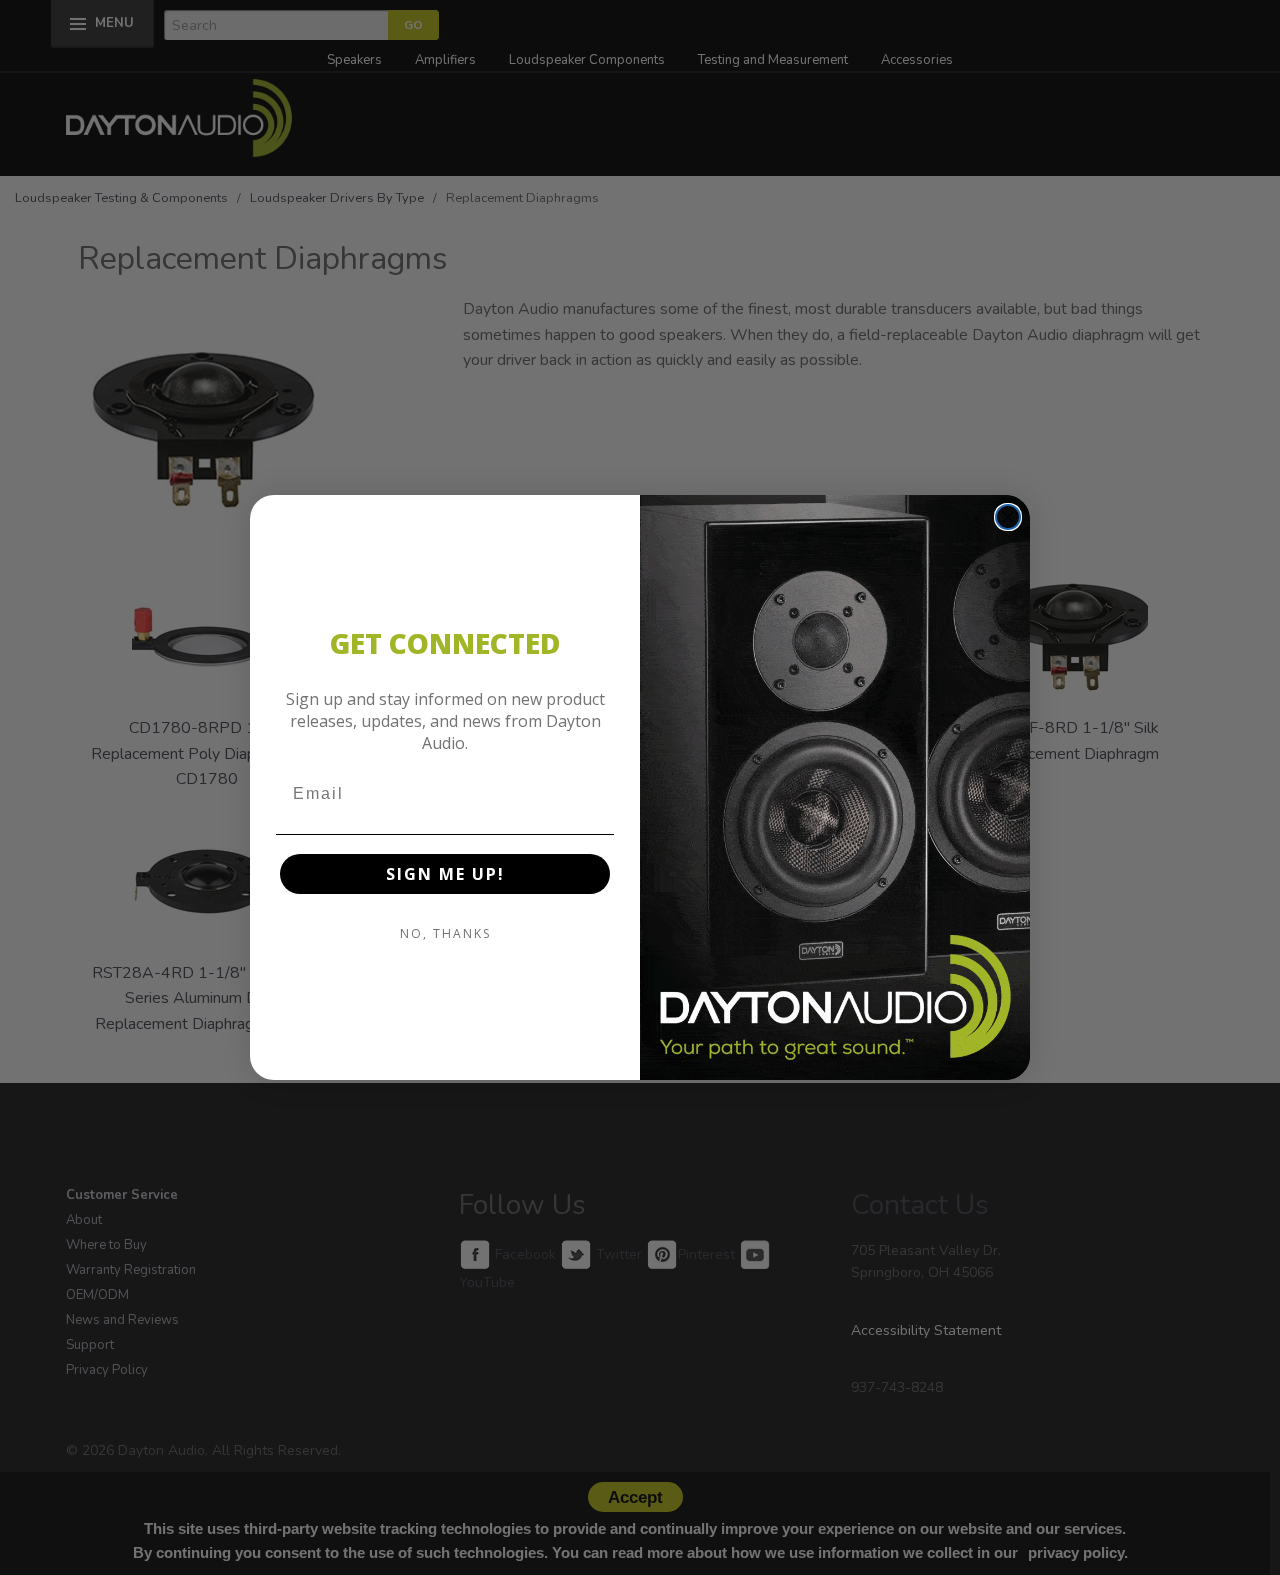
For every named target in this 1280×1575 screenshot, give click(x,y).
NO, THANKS (445, 933)
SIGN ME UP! (445, 874)
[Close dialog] (1008, 517)
